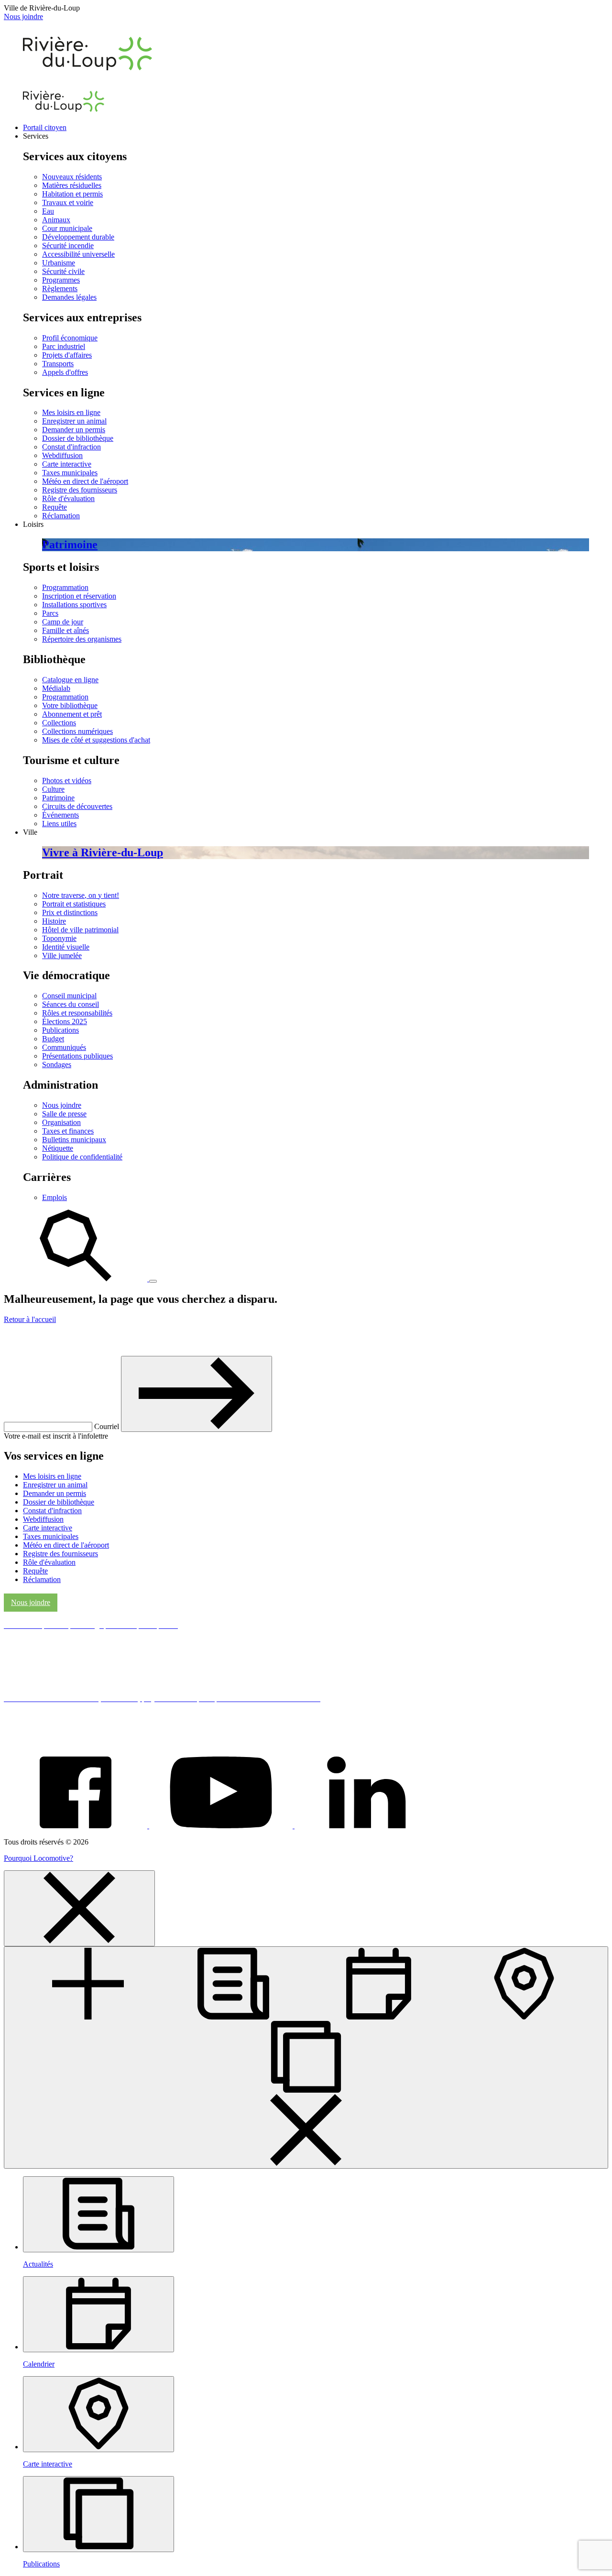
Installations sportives (74, 605)
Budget (53, 1039)
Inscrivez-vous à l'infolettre (71, 1340)
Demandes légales (69, 297)
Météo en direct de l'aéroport (85, 481)
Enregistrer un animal (74, 421)
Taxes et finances (68, 1131)
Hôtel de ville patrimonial (80, 930)
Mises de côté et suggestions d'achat (96, 740)
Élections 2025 (65, 1021)
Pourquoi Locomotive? (38, 1858)
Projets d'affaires (67, 355)
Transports (58, 364)
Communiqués (64, 1047)
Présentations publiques (77, 1056)
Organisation (61, 1122)
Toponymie (59, 938)
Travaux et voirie (68, 202)
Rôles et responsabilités (77, 1013)
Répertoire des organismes (82, 639)
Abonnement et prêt (72, 714)
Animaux (56, 220)
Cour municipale (67, 228)
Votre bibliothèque (70, 705)
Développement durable (78, 237)
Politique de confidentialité (82, 1157)
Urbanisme (59, 263)
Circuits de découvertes (77, 806)
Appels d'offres (65, 372)
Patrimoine (58, 798)
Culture (53, 789)
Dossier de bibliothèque (78, 438)
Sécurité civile (63, 271)
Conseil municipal (69, 996)
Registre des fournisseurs (80, 490)
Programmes (61, 280)
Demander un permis (74, 430)
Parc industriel (64, 346)
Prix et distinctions (70, 912)
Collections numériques (77, 731)
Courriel (108, 1426)
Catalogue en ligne (70, 680)
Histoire (54, 921)
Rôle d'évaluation (68, 498)
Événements (60, 815)
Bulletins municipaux (74, 1140)
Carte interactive (67, 464)
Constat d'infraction (71, 447)
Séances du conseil (71, 1004)
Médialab (56, 688)
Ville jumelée (62, 955)
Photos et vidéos (67, 780)
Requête (55, 507)
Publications (60, 1030)
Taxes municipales (70, 473)
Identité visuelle (66, 947)
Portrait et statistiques (74, 904)
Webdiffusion (62, 455)
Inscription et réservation (79, 596)
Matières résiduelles (72, 185)
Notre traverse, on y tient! (81, 895)
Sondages (57, 1064)
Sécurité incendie (68, 246)
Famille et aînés (66, 630)
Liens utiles (59, 824)
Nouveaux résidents (72, 177)
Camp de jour (63, 622)
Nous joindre (23, 16)
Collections (59, 723)
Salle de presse (64, 1114)
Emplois (55, 1197)
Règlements (60, 289)
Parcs (50, 613)
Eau (48, 211)
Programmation (65, 587)
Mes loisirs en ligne (71, 412)
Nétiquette (58, 1148)
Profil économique (70, 338)
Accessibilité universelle (78, 254)
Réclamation (61, 516)
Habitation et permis (72, 194)
